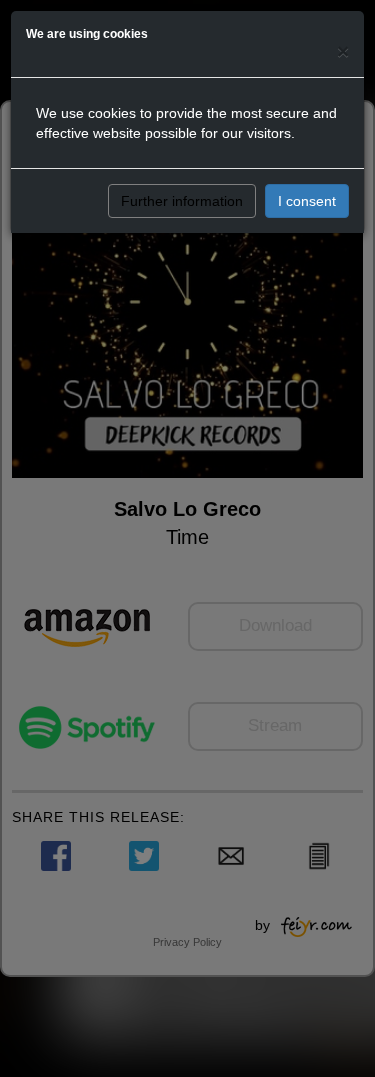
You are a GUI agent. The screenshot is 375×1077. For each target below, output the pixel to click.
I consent (307, 201)
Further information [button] (182, 201)
